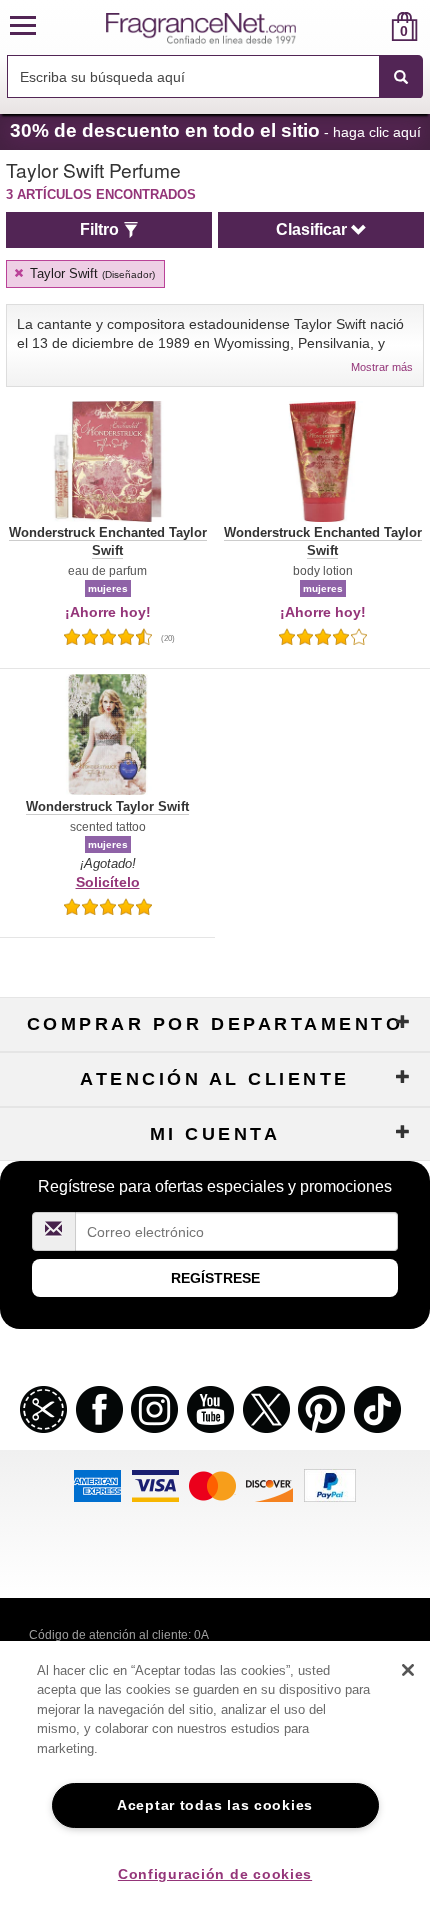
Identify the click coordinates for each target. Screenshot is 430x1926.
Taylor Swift (90, 273)
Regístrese (215, 1278)
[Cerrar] (408, 1670)
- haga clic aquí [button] (215, 130)
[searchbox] (193, 76)
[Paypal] (330, 1484)
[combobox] (215, 77)
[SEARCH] (401, 77)
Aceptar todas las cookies (215, 1805)
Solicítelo (108, 882)
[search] (372, 26)
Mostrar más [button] (382, 367)
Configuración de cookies (215, 1874)
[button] (23, 26)
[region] (215, 1783)
